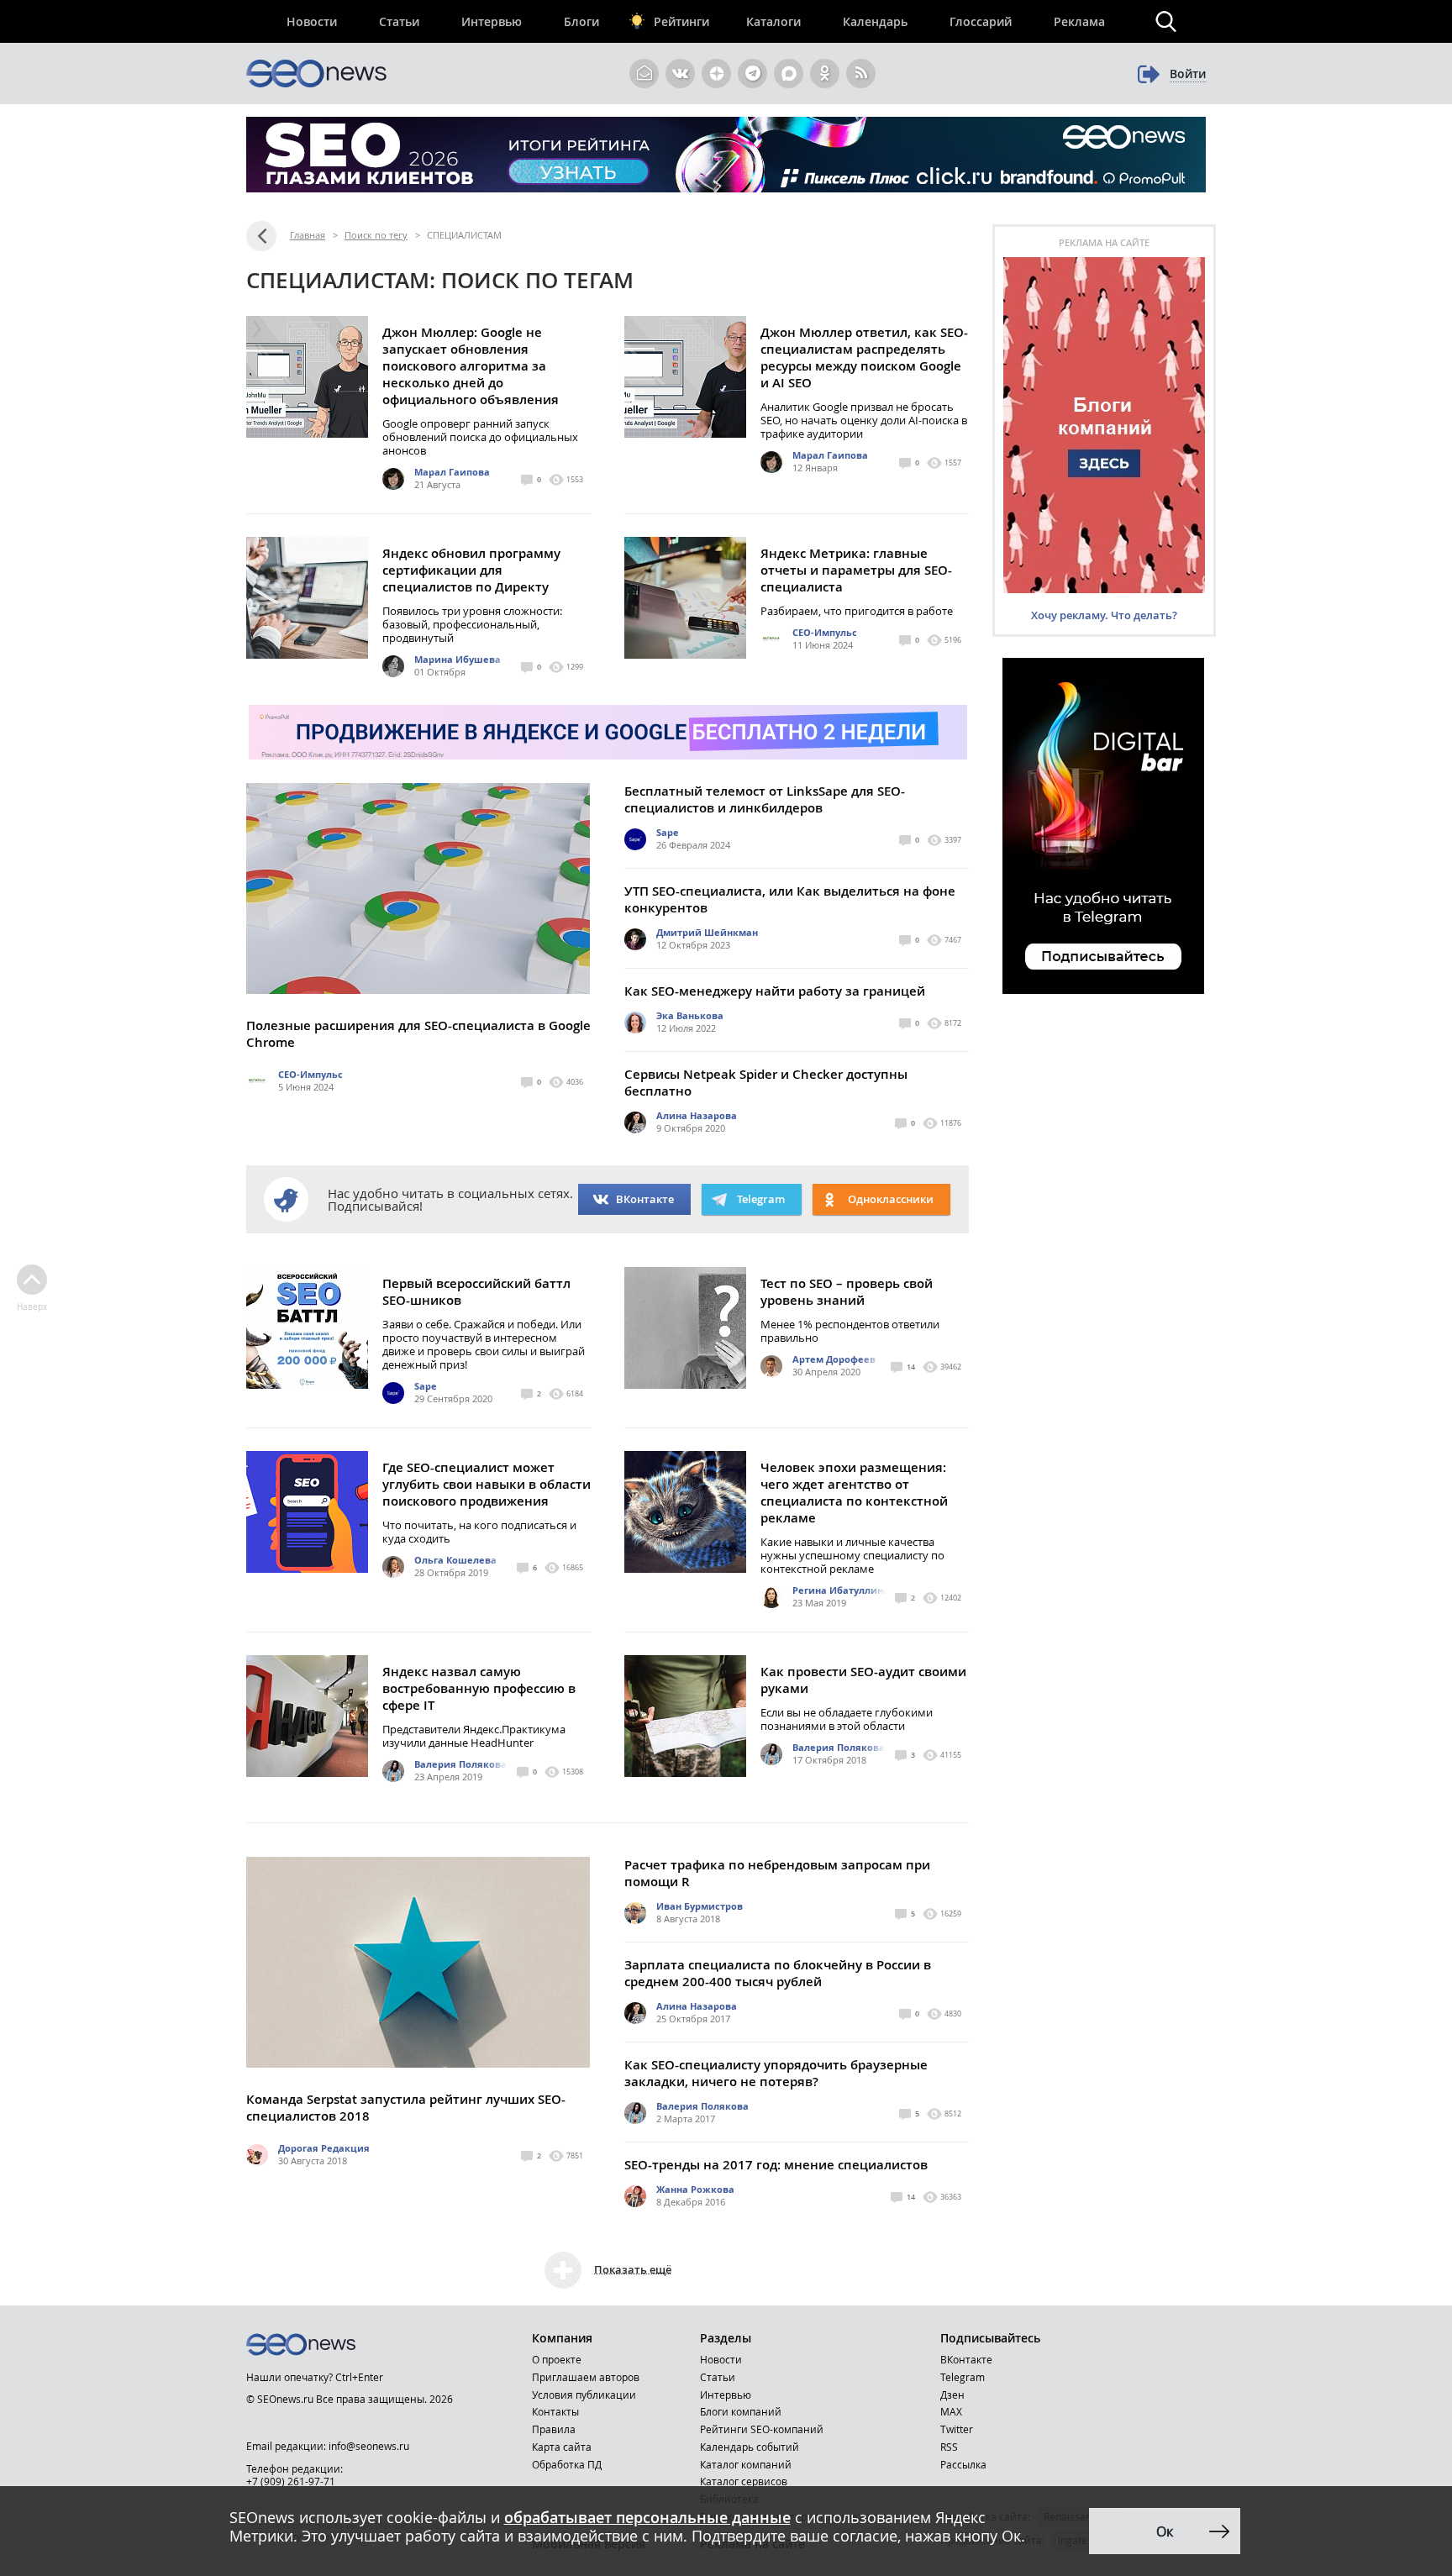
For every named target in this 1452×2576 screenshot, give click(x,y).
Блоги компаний (741, 2411)
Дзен (952, 2395)
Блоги (581, 21)
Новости (312, 21)
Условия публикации (584, 2395)
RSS (949, 2447)
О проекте (557, 2359)
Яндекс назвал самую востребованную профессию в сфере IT (479, 1688)
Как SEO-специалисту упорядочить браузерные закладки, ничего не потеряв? (776, 2073)
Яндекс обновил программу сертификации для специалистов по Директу (471, 570)
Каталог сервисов (744, 2481)
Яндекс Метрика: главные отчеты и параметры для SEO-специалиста (856, 570)
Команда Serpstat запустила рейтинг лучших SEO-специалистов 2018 (406, 2108)
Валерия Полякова (460, 1764)
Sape (668, 832)
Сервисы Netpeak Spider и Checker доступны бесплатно (766, 1083)
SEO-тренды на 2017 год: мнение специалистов (776, 2165)
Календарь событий (750, 2447)
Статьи (399, 21)
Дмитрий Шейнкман (707, 932)
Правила (554, 2429)
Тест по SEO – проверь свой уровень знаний (847, 1292)
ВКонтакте (645, 1199)
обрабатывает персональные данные (647, 2517)
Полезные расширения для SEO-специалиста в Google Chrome (418, 1034)
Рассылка (963, 2464)
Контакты (555, 2411)
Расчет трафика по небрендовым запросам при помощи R (777, 1873)
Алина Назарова (697, 1115)
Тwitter (957, 2429)
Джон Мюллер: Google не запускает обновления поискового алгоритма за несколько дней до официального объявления (471, 366)
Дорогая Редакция (324, 2148)
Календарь (875, 21)
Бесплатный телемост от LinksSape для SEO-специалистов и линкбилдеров (765, 799)
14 (911, 1367)
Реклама (1079, 21)
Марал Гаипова (452, 472)
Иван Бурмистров (700, 1906)
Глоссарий (981, 21)
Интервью (492, 21)
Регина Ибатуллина (841, 1590)
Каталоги (773, 21)
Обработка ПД (567, 2464)
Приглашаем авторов (586, 2377)
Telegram (963, 2377)
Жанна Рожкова (695, 2189)
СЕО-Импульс (825, 632)
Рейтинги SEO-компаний (762, 2429)
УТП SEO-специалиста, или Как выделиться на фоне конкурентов (790, 899)
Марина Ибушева (458, 659)
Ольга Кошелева (455, 1560)
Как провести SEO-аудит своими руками (863, 1680)
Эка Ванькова (690, 1015)
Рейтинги (681, 21)
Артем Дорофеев (834, 1359)
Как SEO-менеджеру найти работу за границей (775, 991)
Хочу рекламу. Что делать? (1104, 615)
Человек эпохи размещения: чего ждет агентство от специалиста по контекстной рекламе (854, 1493)
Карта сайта (562, 2447)
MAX (951, 2411)
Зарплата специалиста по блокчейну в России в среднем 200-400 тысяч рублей (778, 1973)
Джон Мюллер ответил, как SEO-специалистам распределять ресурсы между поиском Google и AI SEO (864, 357)
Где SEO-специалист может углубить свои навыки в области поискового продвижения (487, 1484)
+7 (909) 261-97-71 (291, 2481)
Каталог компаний (746, 2464)
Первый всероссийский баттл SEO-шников (476, 1292)
